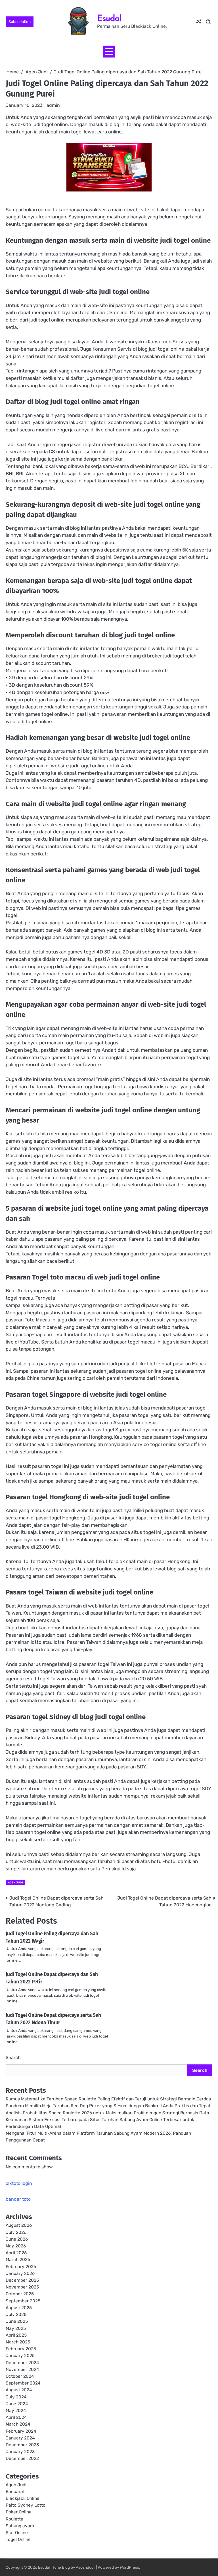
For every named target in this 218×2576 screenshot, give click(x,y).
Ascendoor (85, 2567)
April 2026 (16, 2253)
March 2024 (18, 2424)
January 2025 (20, 2356)
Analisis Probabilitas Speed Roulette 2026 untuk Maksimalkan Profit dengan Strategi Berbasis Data (107, 2113)
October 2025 (20, 2294)
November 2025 (22, 2287)
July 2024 (16, 2397)
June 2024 (17, 2404)
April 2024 (16, 2417)
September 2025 (23, 2301)
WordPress (129, 2567)
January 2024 (20, 2438)
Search (13, 2057)
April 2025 (16, 2335)
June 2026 (17, 2239)
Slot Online (17, 2533)
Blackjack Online (23, 2498)
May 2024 (16, 2411)
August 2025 (19, 2308)
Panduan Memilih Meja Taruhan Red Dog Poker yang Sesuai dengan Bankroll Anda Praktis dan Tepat (108, 2106)
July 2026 (16, 2232)
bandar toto (18, 2199)
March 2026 (18, 2260)
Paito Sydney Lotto (26, 2505)
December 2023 (22, 2445)
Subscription (20, 22)
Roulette (14, 2519)
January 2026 (20, 2273)
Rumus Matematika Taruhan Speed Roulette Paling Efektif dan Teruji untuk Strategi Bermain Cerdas (108, 2099)
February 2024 (21, 2431)
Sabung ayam (20, 2526)
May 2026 (16, 2246)
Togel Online (18, 2539)
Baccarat (15, 2492)
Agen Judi (15, 1882)
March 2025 (18, 2342)
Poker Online (19, 2512)
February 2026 (21, 2267)
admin (53, 105)
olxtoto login (19, 2183)
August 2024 (19, 2390)
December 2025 (22, 2280)
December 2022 (22, 2458)
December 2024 (22, 2363)
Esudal (109, 18)
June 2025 (17, 2321)
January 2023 (20, 2452)
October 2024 (20, 2376)
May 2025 (16, 2328)
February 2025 (21, 2349)
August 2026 (19, 2225)
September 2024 (23, 2383)
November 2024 (22, 2370)
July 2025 (16, 2315)
